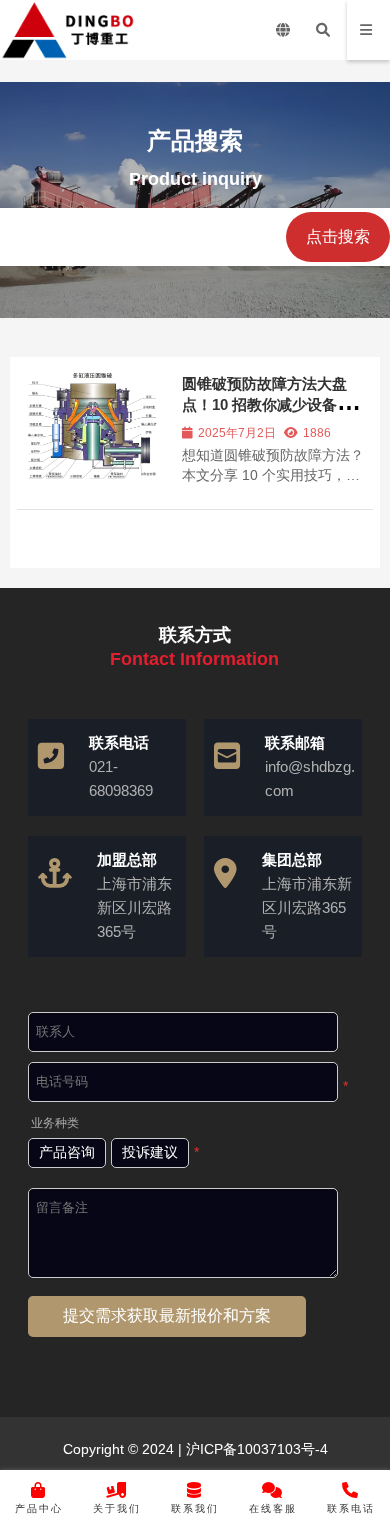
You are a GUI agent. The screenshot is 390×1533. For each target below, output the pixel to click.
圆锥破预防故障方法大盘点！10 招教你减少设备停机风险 (274, 404)
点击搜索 (338, 236)
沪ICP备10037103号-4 (255, 1449)
